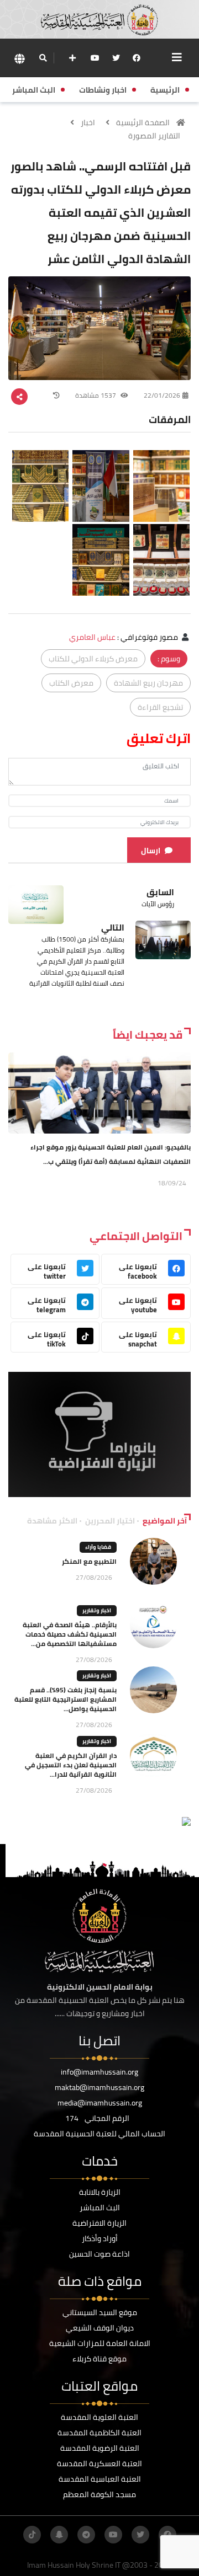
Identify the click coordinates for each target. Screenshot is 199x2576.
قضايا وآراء (98, 1547)
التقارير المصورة (154, 136)
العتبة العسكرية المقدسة (99, 2463)
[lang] (19, 58)
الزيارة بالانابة (100, 2192)
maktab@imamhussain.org (99, 2087)
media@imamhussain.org (100, 2103)
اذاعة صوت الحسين (99, 2254)
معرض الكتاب (71, 683)
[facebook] (137, 58)
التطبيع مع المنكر (89, 1561)
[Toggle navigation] (177, 57)
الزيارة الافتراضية (99, 2223)
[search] (43, 58)
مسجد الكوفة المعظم (99, 2494)
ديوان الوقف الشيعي (100, 2328)
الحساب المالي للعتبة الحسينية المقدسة (99, 2134)
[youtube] (95, 58)
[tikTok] (32, 2535)
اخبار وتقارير (97, 1610)
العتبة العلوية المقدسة (99, 2417)
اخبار (88, 122)
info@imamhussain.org (99, 2072)
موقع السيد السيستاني (100, 2312)
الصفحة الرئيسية (143, 122)
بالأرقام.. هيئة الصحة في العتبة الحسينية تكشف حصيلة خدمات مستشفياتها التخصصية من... (70, 1634)
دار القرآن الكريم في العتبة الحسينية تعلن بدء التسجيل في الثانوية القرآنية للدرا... (71, 1765)
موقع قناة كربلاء (99, 2359)
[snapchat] (59, 2535)
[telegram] (86, 2535)
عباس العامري (92, 637)
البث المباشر (100, 2208)
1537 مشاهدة (96, 395)
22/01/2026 (162, 395)
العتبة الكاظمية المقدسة (99, 2433)
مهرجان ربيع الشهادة (148, 683)
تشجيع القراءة (160, 707)
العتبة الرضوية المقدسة (100, 2448)
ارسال (151, 851)
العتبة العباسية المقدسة (100, 2479)
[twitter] (116, 58)
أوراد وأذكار (100, 2238)
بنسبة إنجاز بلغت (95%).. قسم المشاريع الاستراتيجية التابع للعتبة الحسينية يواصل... (66, 1699)
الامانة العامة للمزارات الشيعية (100, 2343)
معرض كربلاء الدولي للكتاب (93, 659)
